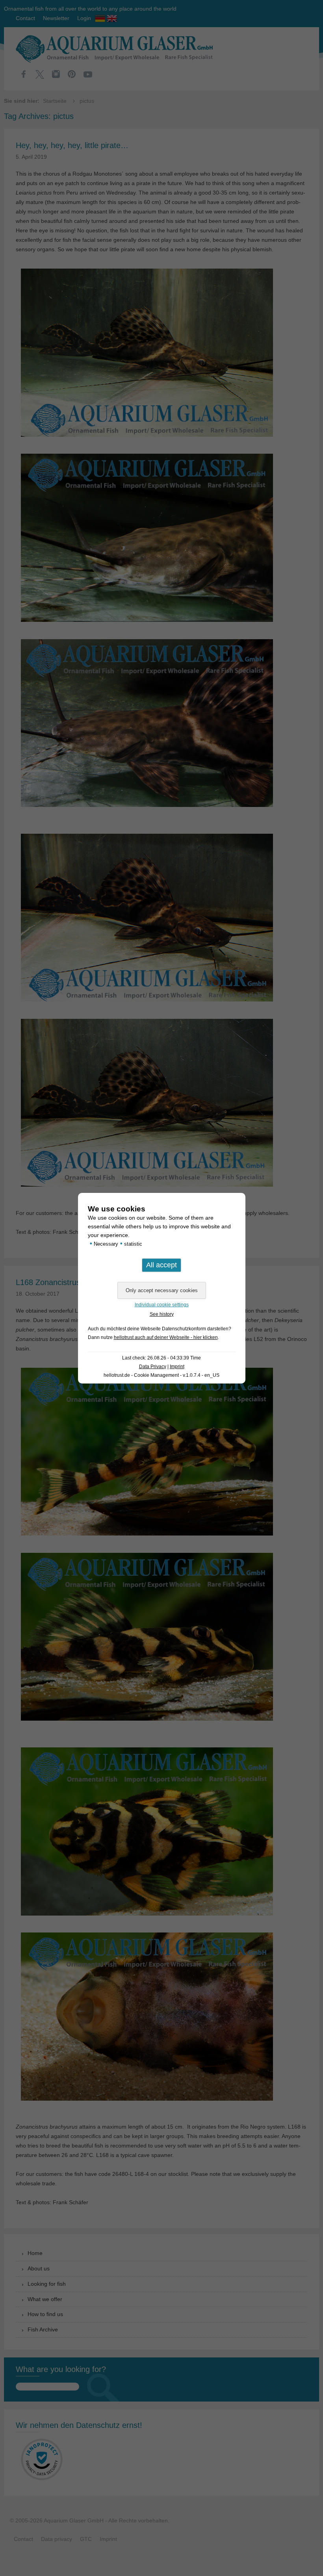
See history (162, 1314)
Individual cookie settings (162, 1305)
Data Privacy (153, 1367)
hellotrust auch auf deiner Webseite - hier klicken (166, 1337)
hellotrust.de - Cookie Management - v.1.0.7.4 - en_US (161, 1375)
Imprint (177, 1367)
